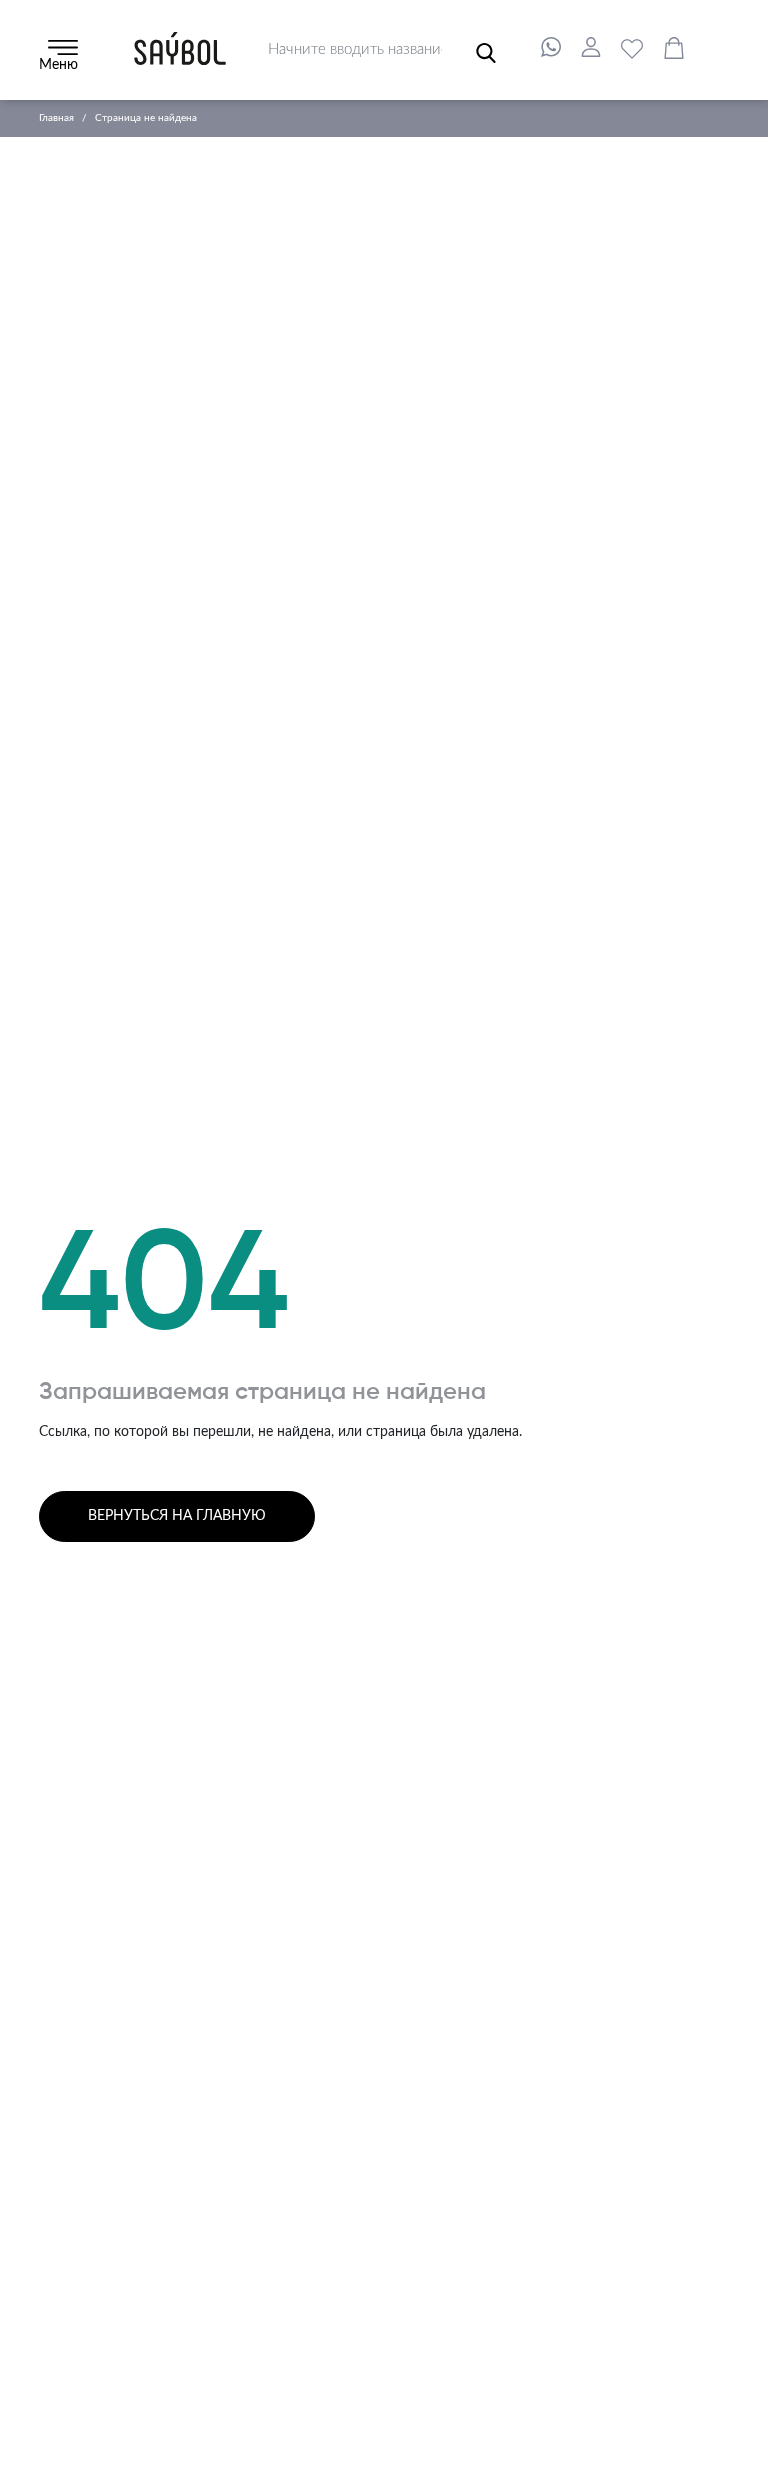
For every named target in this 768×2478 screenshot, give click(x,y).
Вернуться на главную (177, 1516)
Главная (56, 118)
